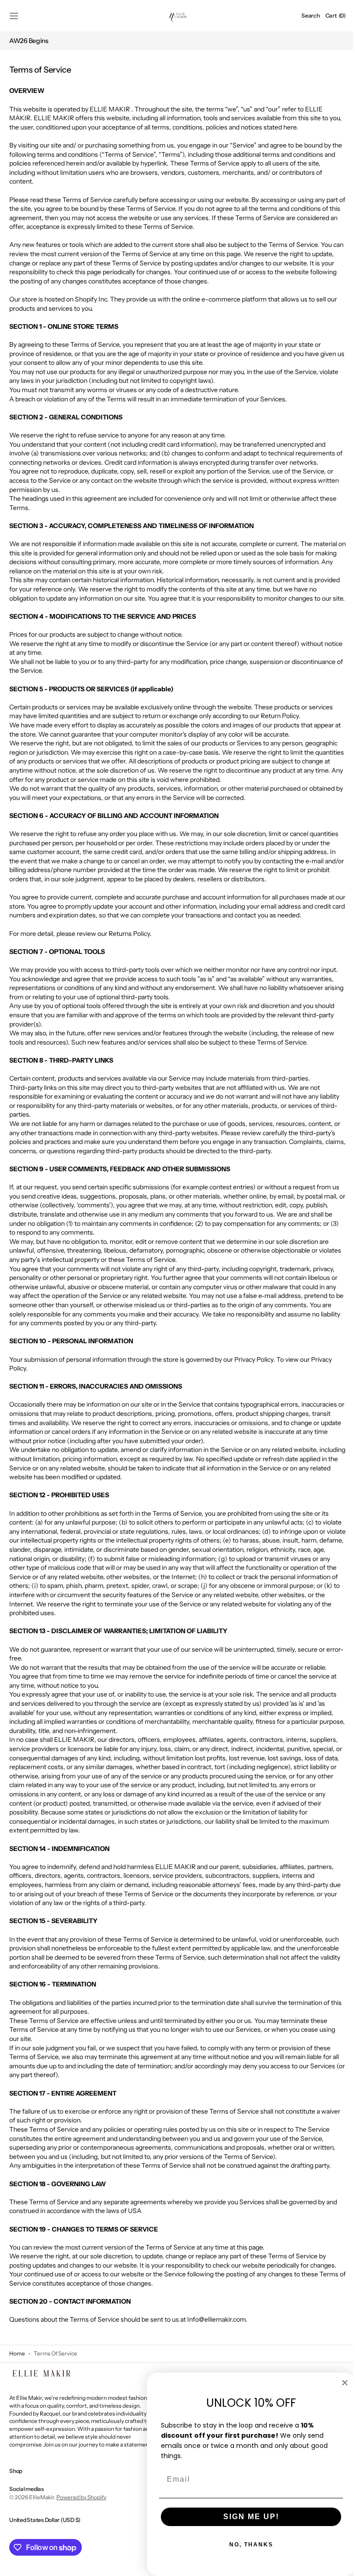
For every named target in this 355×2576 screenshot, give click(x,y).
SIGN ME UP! (244, 2517)
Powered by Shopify (81, 2506)
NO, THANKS (244, 2545)
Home (17, 2363)
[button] (14, 16)
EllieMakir (42, 2506)
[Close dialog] (338, 2383)
